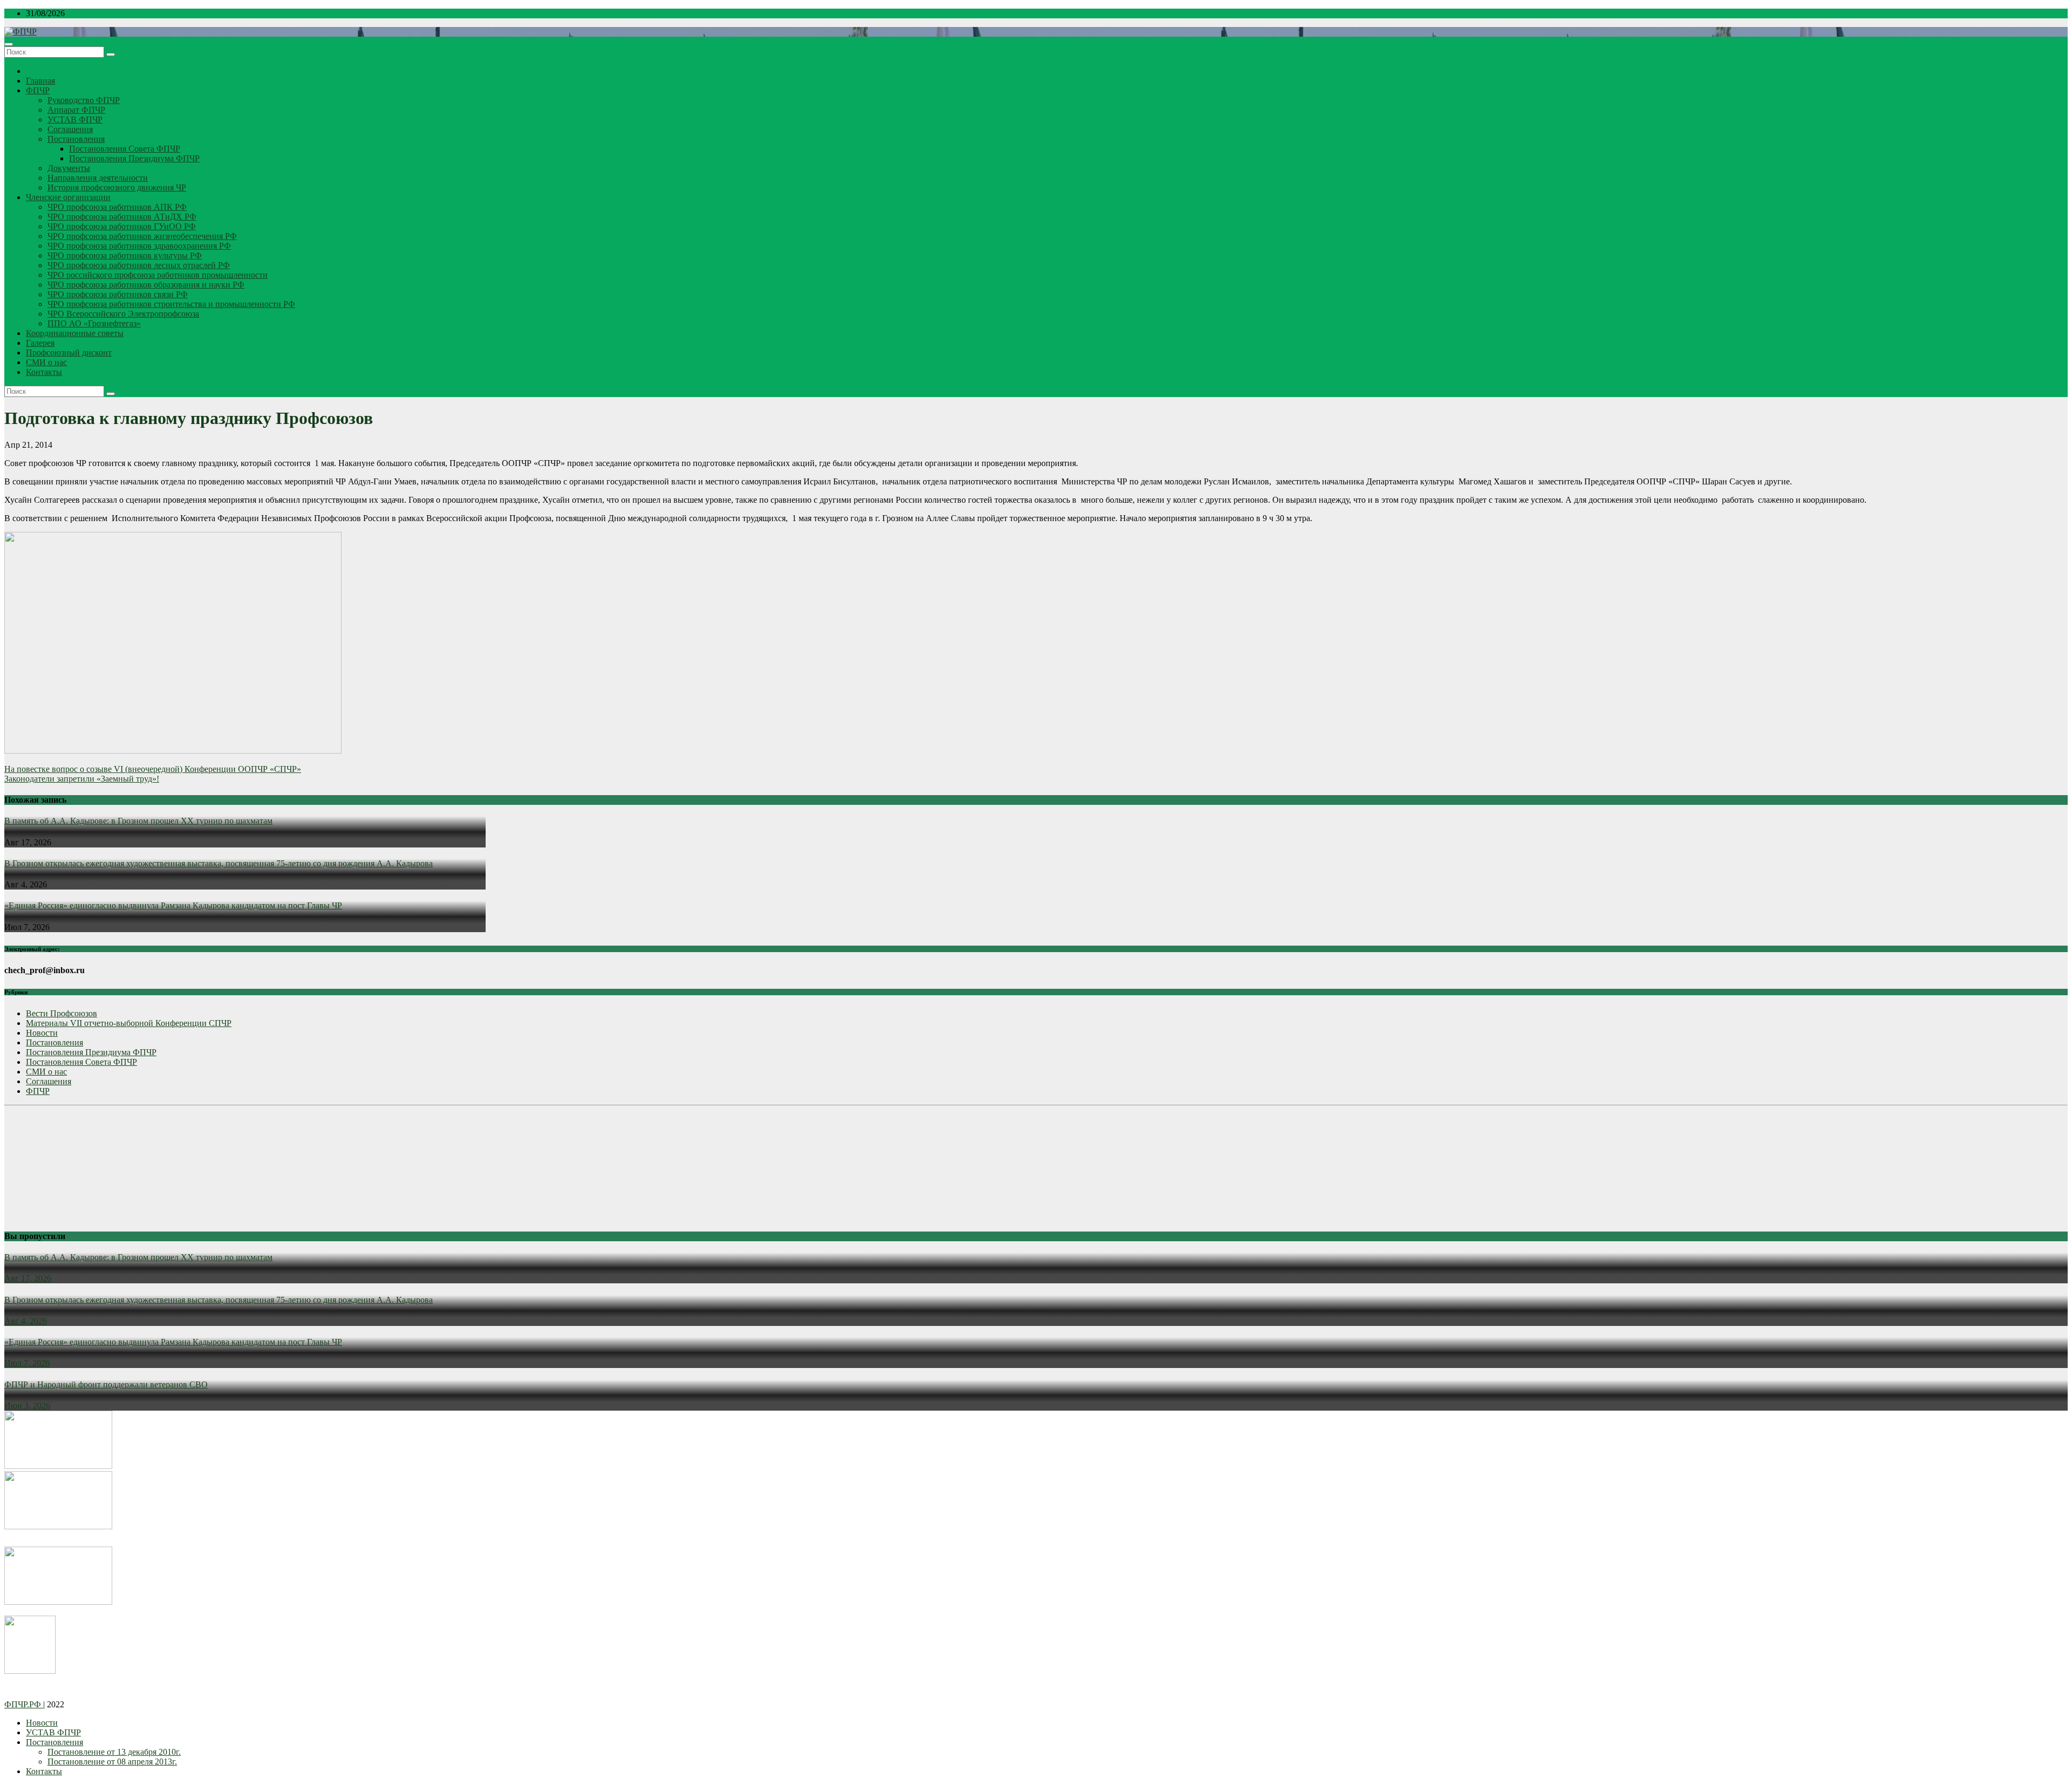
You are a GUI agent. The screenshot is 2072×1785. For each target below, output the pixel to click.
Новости (42, 1033)
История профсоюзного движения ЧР (117, 187)
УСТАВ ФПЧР (75, 119)
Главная (40, 81)
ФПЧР (38, 90)
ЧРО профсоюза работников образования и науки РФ (146, 285)
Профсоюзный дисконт (69, 353)
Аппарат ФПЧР (76, 110)
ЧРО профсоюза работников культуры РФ (125, 255)
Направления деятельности (98, 178)
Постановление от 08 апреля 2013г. (112, 1762)
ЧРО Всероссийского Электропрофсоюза (123, 314)
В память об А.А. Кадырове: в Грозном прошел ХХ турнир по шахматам (138, 821)
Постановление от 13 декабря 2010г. (114, 1752)
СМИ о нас (46, 362)
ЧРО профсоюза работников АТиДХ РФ (122, 217)
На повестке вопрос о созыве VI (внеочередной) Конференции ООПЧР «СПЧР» (153, 769)
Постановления (76, 139)
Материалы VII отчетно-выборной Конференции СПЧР (129, 1023)
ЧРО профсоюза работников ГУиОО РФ (122, 226)
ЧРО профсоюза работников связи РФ (118, 294)
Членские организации (68, 197)
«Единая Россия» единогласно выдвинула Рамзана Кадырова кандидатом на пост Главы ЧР (173, 905)
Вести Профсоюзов (62, 1013)
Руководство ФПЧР (84, 100)
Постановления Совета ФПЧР (125, 149)
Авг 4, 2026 (26, 1321)
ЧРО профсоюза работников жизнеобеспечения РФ (142, 236)
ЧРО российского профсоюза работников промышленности (158, 275)
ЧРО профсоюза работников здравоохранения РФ (139, 246)
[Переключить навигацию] (9, 44)
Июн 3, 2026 (27, 1406)
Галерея (40, 343)
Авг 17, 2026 (28, 1278)
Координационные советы (75, 333)
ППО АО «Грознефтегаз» (94, 323)
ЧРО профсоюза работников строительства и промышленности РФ (171, 304)
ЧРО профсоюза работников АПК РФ (117, 207)
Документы (69, 168)
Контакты (44, 372)
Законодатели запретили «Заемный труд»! (82, 779)
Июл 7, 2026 (27, 1363)
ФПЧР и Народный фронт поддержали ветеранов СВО (106, 1384)
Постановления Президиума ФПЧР (134, 158)
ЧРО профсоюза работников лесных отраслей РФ (139, 265)
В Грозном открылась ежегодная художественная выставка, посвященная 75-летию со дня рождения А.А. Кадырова (219, 863)
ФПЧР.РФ (24, 1704)
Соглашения (70, 129)
